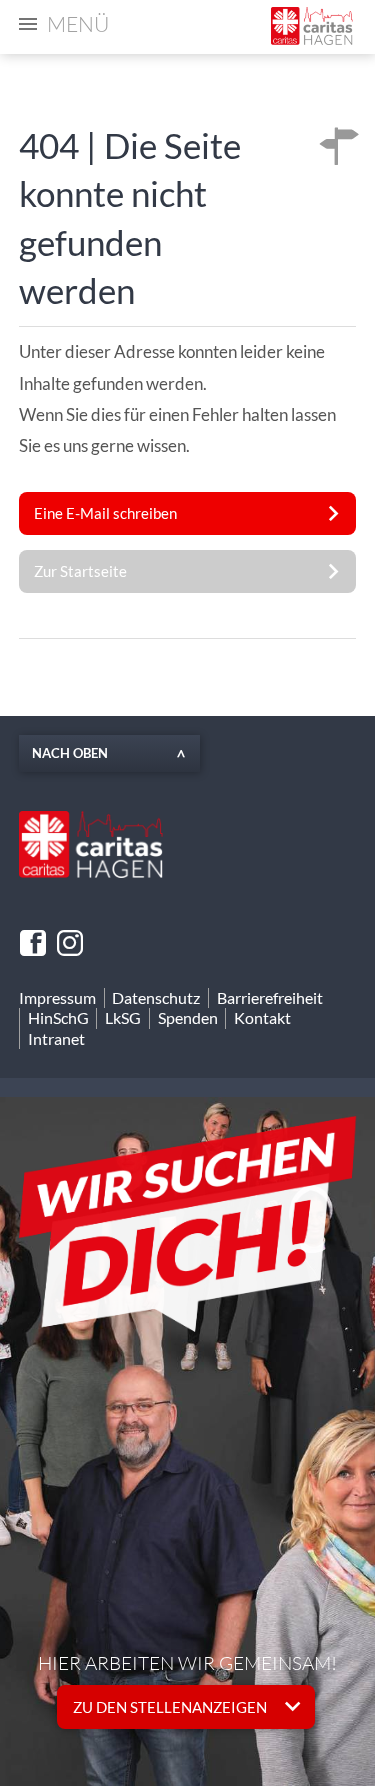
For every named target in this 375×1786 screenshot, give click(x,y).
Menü (78, 24)
